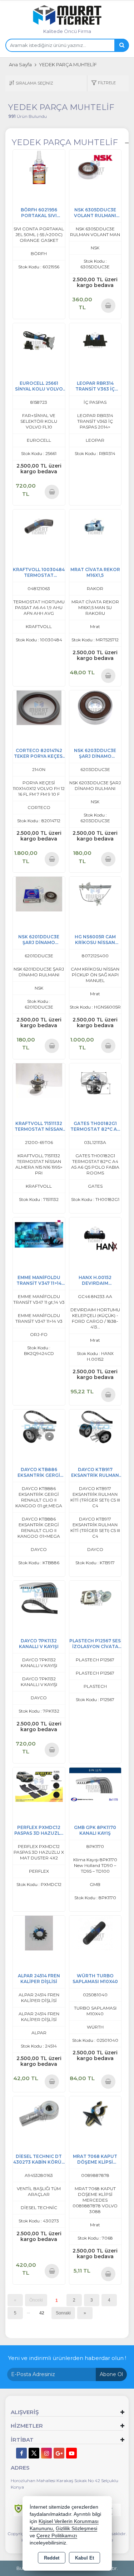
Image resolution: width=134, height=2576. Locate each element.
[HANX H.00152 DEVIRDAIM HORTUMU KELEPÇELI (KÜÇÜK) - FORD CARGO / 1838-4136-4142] (95, 1234)
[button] (103, 83)
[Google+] (59, 2453)
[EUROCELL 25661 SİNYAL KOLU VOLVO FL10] (39, 340)
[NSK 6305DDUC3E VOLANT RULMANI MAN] (95, 167)
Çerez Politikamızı (57, 2536)
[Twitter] (34, 2453)
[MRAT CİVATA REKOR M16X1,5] (95, 526)
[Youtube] (71, 2453)
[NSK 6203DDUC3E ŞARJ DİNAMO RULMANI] (95, 707)
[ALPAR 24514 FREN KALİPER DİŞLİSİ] (39, 1932)
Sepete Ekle (108, 305)
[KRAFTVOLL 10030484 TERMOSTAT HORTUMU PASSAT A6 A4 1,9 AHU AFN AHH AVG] (39, 526)
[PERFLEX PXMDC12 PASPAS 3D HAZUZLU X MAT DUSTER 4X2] (39, 1784)
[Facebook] (21, 2453)
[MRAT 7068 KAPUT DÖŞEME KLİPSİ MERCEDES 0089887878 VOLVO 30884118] (95, 2113)
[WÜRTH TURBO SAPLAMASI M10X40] (95, 1932)
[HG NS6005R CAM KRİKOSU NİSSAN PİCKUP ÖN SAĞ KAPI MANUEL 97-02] (95, 894)
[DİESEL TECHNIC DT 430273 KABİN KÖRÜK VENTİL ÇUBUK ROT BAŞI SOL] (39, 2113)
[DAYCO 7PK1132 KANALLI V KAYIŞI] (39, 1598)
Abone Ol (111, 2374)
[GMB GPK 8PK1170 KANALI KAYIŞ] (95, 1784)
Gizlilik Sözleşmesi (76, 2529)
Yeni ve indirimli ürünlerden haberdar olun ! (67, 2358)
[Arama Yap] (121, 45)
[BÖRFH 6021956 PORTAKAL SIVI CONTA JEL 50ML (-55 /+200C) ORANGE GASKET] (39, 167)
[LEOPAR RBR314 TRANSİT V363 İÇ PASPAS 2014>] (95, 340)
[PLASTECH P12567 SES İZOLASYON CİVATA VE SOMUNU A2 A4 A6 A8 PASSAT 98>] (95, 1598)
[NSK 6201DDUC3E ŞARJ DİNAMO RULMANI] (39, 894)
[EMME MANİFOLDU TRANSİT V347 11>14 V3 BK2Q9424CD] (39, 1234)
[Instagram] (46, 2453)
